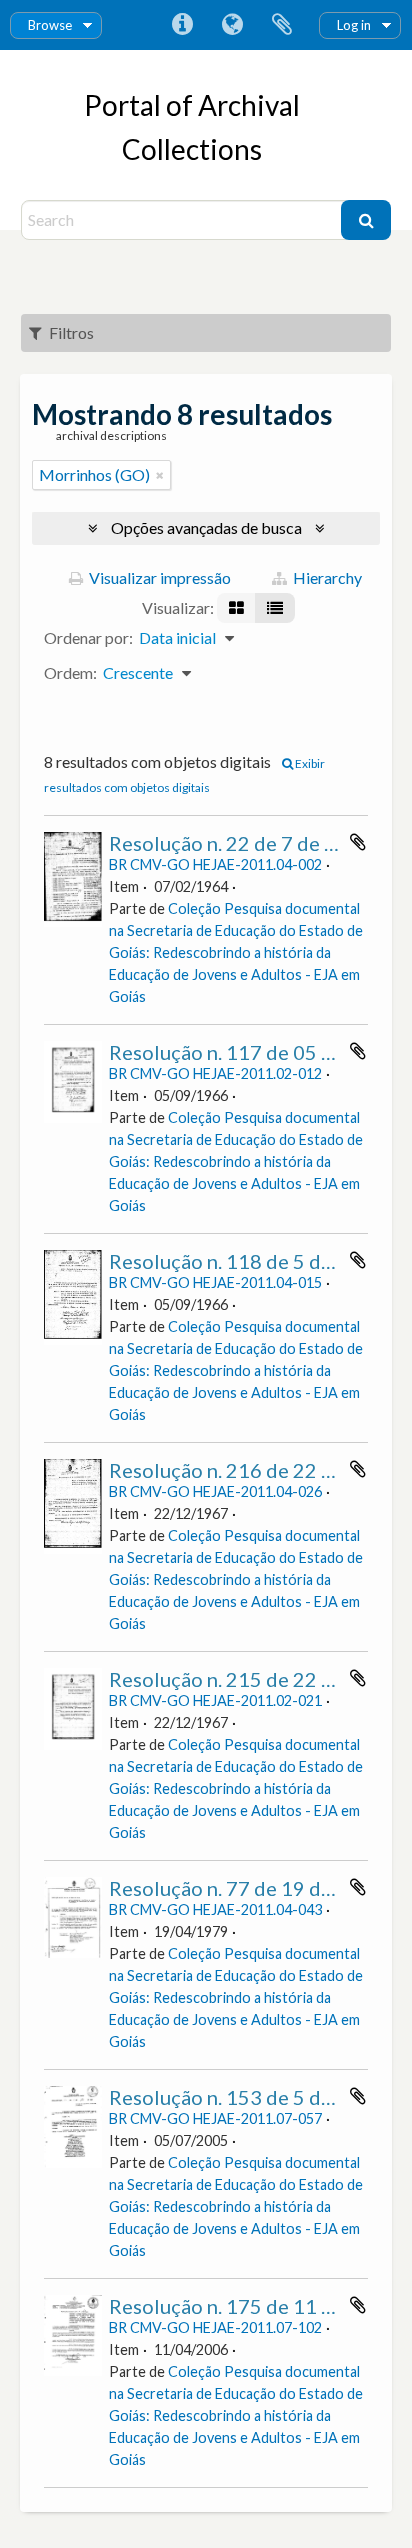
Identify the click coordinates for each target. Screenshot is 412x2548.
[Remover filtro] (160, 475)
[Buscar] (366, 220)
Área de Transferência (282, 25)
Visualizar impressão (158, 577)
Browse (50, 25)
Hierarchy (326, 577)
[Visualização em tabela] (275, 608)
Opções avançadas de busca (206, 527)
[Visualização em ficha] (236, 608)
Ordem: (70, 672)
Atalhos (182, 25)
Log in (354, 25)
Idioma (232, 25)
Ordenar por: (88, 637)
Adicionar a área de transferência (358, 842)
